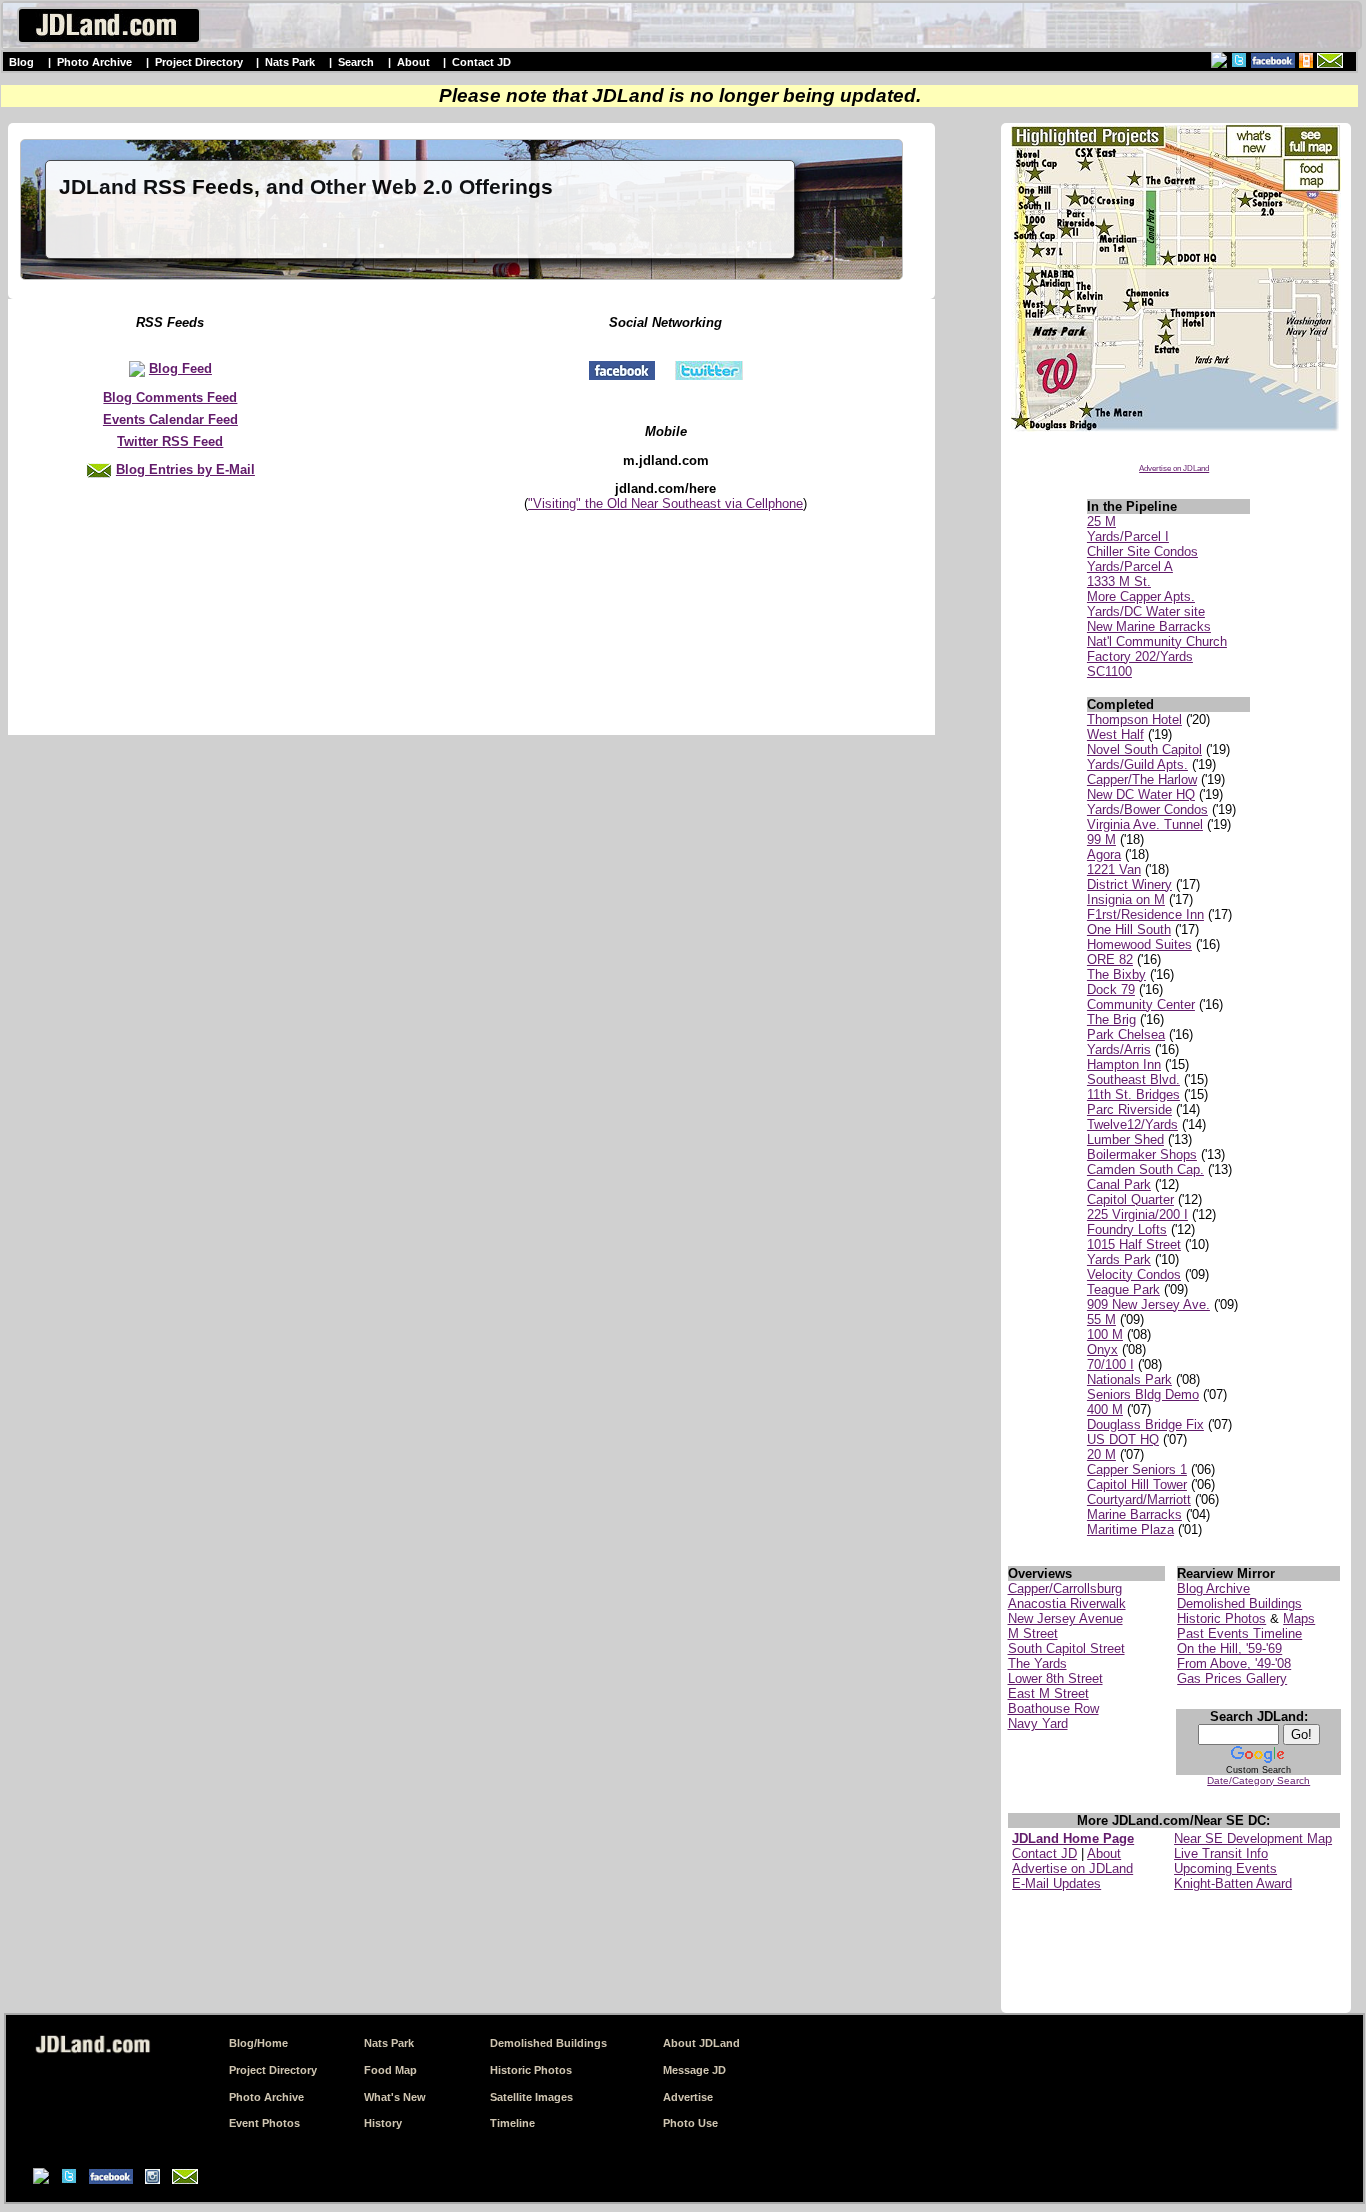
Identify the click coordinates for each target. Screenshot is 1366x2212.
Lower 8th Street (1055, 1678)
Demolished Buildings (1239, 1603)
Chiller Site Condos (1142, 551)
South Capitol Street (1066, 1648)
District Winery (1129, 884)
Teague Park (1123, 1289)
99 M (1101, 839)
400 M (1105, 1409)
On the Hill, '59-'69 (1229, 1648)
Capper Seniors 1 (1137, 1469)
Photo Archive (94, 62)
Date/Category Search (1258, 1780)
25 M (1101, 521)
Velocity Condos (1134, 1274)
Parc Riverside (1129, 1109)
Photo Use (690, 2123)
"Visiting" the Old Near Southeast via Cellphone (665, 503)
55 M (1101, 1319)
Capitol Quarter (1130, 1199)
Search (356, 62)
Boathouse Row (1053, 1708)
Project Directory (199, 62)
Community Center (1141, 1004)
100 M (1105, 1334)
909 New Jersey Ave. (1148, 1304)
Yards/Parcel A (1130, 566)
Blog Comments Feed (170, 397)
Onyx (1102, 1349)
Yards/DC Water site (1146, 611)
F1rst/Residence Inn (1145, 914)
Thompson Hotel (1134, 719)
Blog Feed (180, 368)
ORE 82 (1110, 959)
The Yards (1037, 1663)
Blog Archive (1213, 1588)
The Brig (1111, 1019)
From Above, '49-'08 (1234, 1663)
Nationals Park (1129, 1379)
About (413, 62)
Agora (1104, 854)
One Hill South (1129, 929)
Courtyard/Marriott (1139, 1499)
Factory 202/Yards (1140, 656)
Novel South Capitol (1144, 749)
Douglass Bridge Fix (1145, 1424)
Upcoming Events (1225, 1868)
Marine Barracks (1134, 1514)
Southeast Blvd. (1133, 1079)
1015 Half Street (1134, 1244)
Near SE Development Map (1253, 1838)
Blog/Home (258, 2043)
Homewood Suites (1139, 944)
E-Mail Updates (1056, 1883)
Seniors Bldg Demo (1143, 1394)
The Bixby (1116, 974)
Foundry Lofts (1127, 1229)
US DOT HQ (1123, 1439)
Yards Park (1119, 1259)
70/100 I (1110, 1364)
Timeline (512, 2123)
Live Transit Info (1221, 1853)
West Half (1115, 734)
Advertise (688, 2097)
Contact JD (481, 62)
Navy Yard (1038, 1723)
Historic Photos (1221, 1618)
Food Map (390, 2070)
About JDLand (701, 2043)
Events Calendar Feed (170, 419)
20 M (1101, 1454)
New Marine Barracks (1149, 626)
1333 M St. (1119, 581)
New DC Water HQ (1141, 794)
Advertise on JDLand (1174, 468)
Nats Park (290, 62)
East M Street (1048, 1693)
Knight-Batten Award (1233, 1883)
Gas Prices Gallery (1232, 1678)
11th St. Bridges (1133, 1094)
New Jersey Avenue (1065, 1618)
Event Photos (264, 2123)
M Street (1033, 1633)
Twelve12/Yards (1132, 1124)
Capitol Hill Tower (1137, 1484)
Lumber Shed (1125, 1139)
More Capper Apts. (1141, 596)
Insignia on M (1126, 899)
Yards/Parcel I (1128, 536)
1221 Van (1114, 869)
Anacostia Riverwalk (1067, 1603)
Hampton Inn (1124, 1064)
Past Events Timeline (1239, 1633)
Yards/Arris (1119, 1049)
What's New (395, 2097)
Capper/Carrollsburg (1065, 1588)
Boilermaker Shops (1142, 1154)
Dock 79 (1111, 989)
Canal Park (1119, 1184)
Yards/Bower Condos (1147, 809)
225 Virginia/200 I (1137, 1214)
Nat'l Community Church (1157, 641)
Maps (1299, 1618)
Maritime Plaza (1130, 1529)
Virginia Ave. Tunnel (1145, 824)
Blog (21, 62)
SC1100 (1109, 671)
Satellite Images (531, 2097)
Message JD (694, 2070)
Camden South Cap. (1145, 1169)
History (383, 2123)
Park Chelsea (1126, 1034)
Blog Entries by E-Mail (185, 469)
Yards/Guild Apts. (1137, 764)
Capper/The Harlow (1142, 779)
